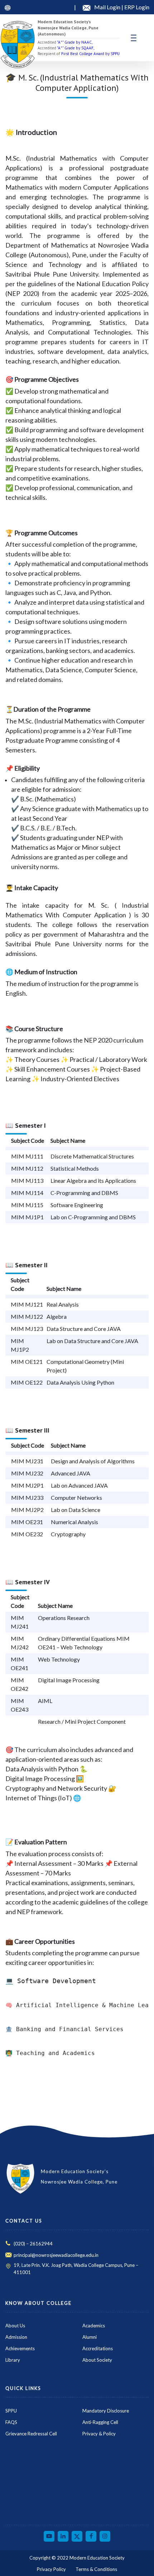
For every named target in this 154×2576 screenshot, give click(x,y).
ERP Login (137, 7)
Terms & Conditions (96, 2569)
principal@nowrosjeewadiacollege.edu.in (56, 2255)
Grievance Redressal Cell (31, 2434)
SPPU (11, 2411)
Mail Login (108, 7)
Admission (16, 2337)
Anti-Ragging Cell (100, 2422)
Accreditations (98, 2348)
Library (13, 2360)
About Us (15, 2326)
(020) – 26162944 (33, 2244)
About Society (97, 2360)
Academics (94, 2326)
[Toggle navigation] (134, 38)
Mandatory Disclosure (106, 2411)
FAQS (11, 2422)
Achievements (20, 2348)
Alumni (90, 2337)
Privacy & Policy (99, 2434)
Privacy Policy (51, 2569)
